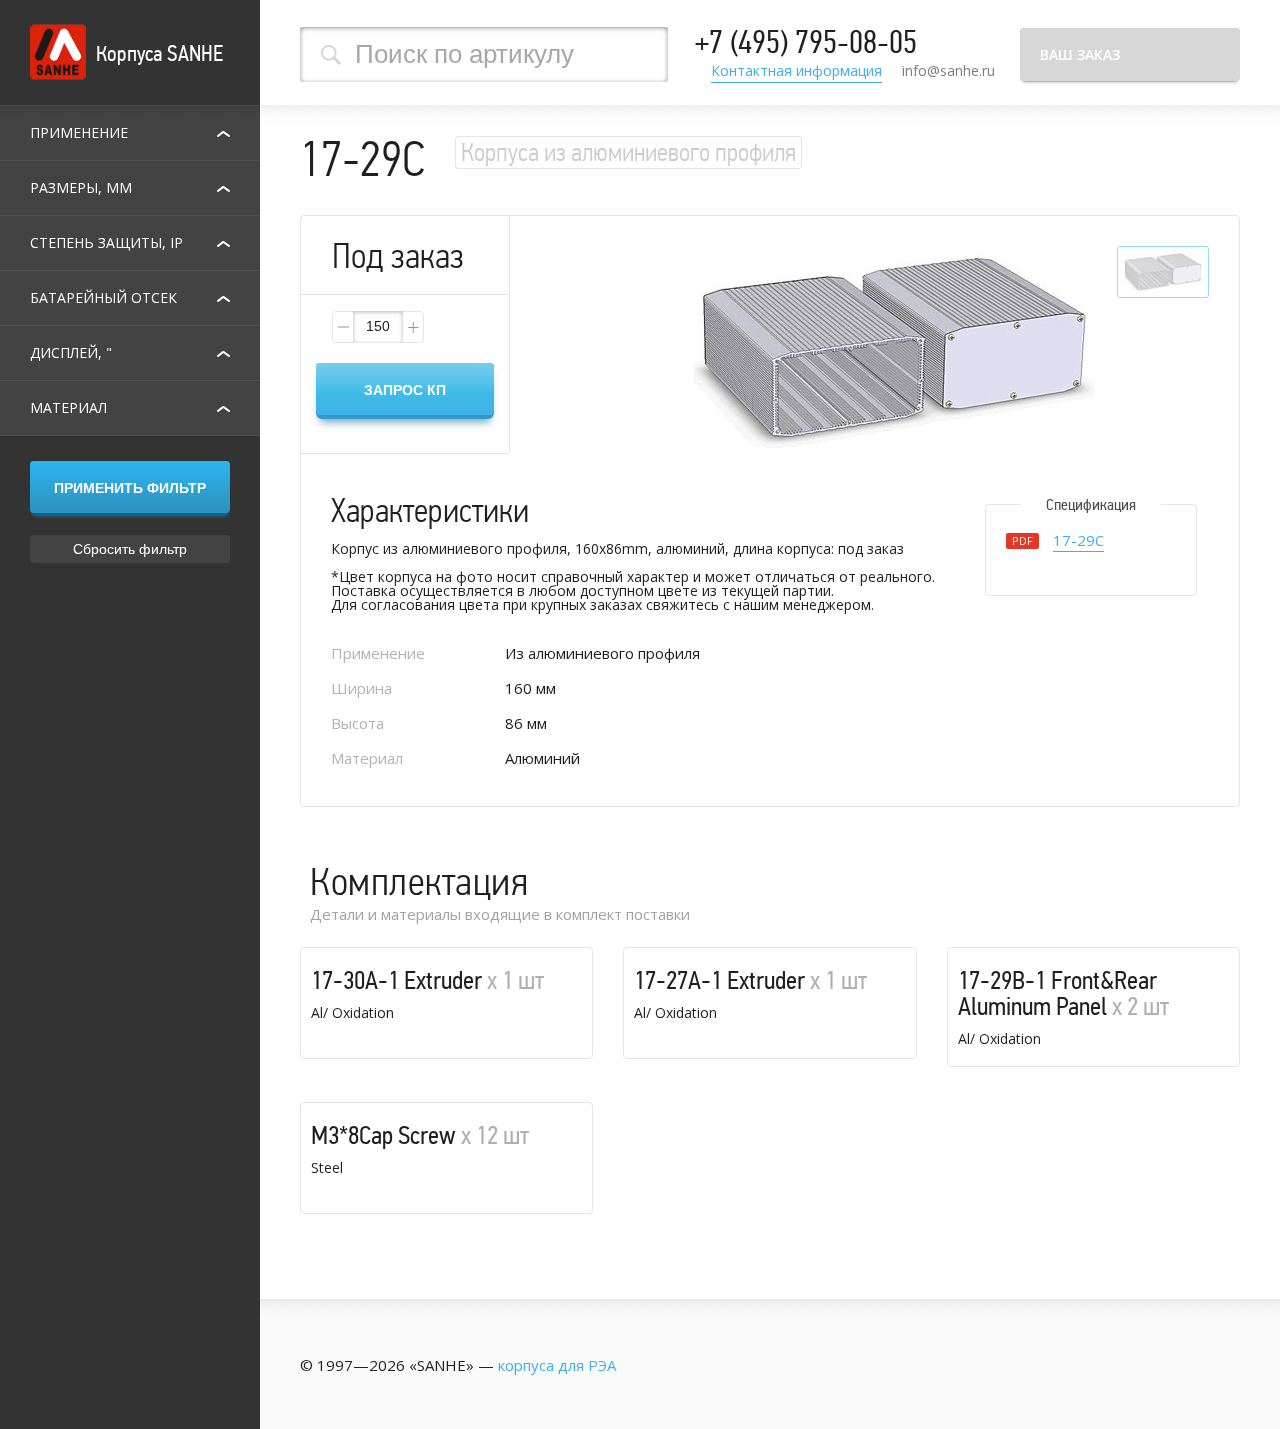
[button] (412, 327)
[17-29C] (894, 351)
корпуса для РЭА (557, 1365)
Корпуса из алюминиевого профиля (628, 152)
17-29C (1078, 541)
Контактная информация (796, 72)
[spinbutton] (378, 327)
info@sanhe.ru (948, 70)
